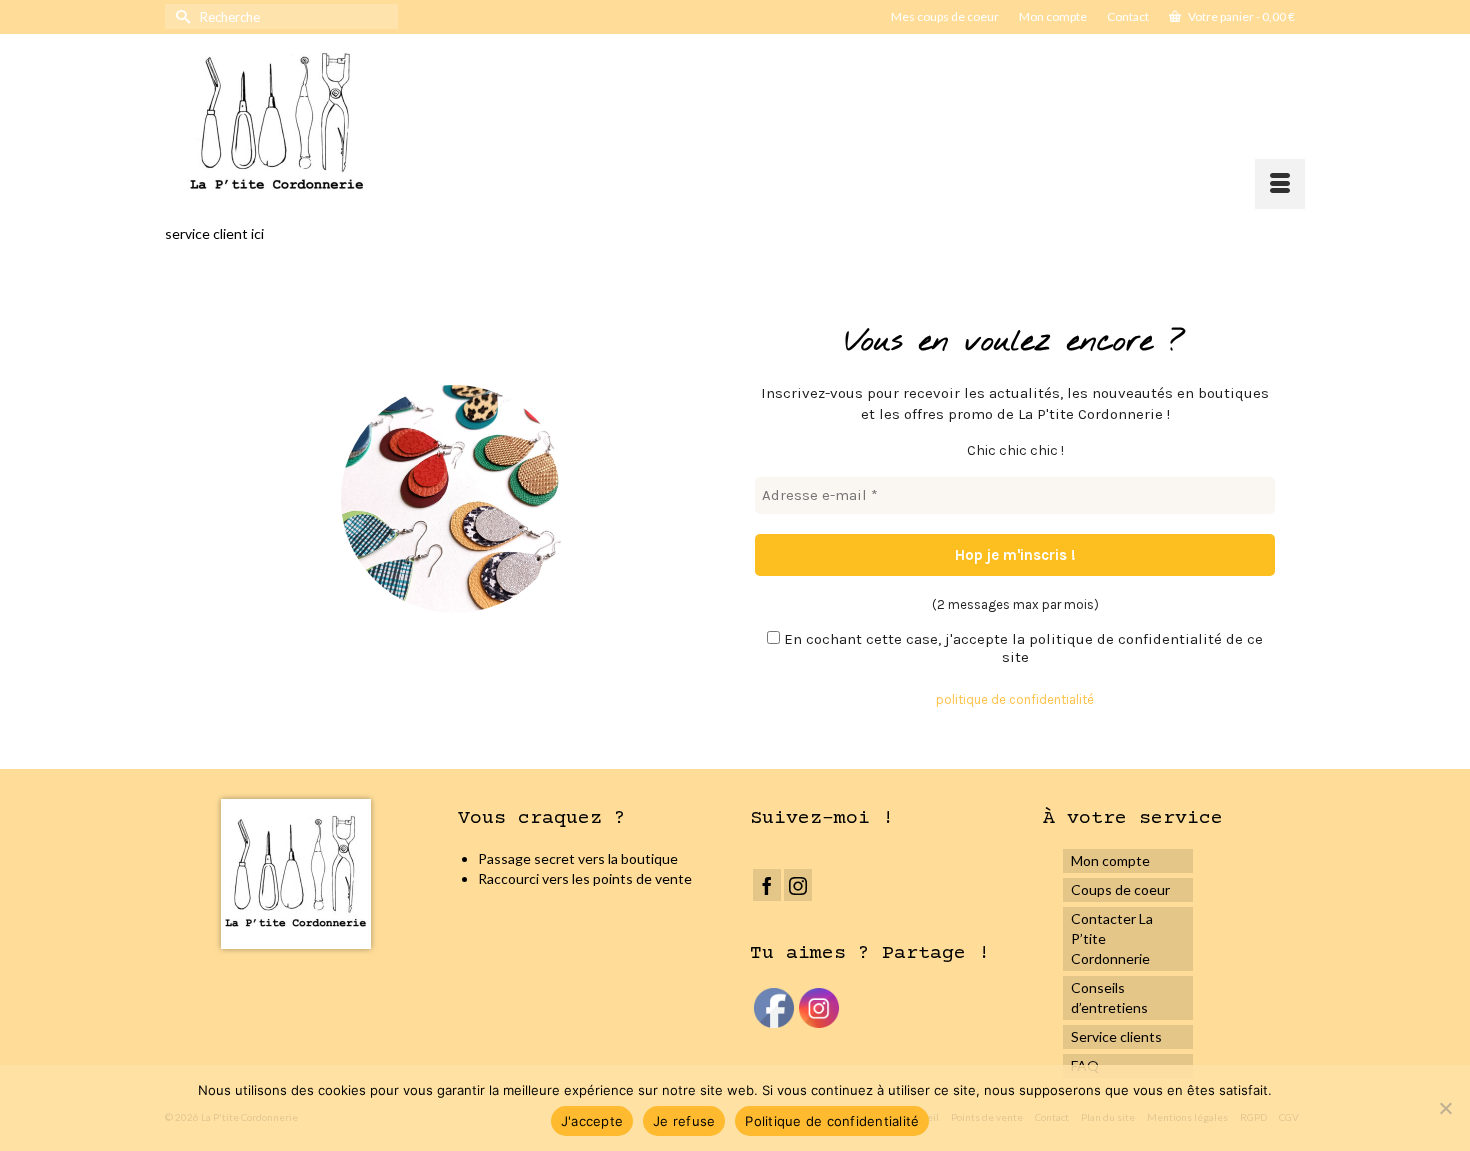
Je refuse (684, 1121)
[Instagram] (798, 884)
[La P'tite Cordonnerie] (356, 121)
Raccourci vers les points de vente (585, 878)
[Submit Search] (180, 16)
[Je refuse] (1445, 1108)
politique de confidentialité (1015, 699)
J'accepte (592, 1121)
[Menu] (1280, 184)
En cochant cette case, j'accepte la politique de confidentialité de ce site (1021, 648)
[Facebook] (767, 884)
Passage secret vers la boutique (578, 858)
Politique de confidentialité (832, 1121)
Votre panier (1240, 16)
